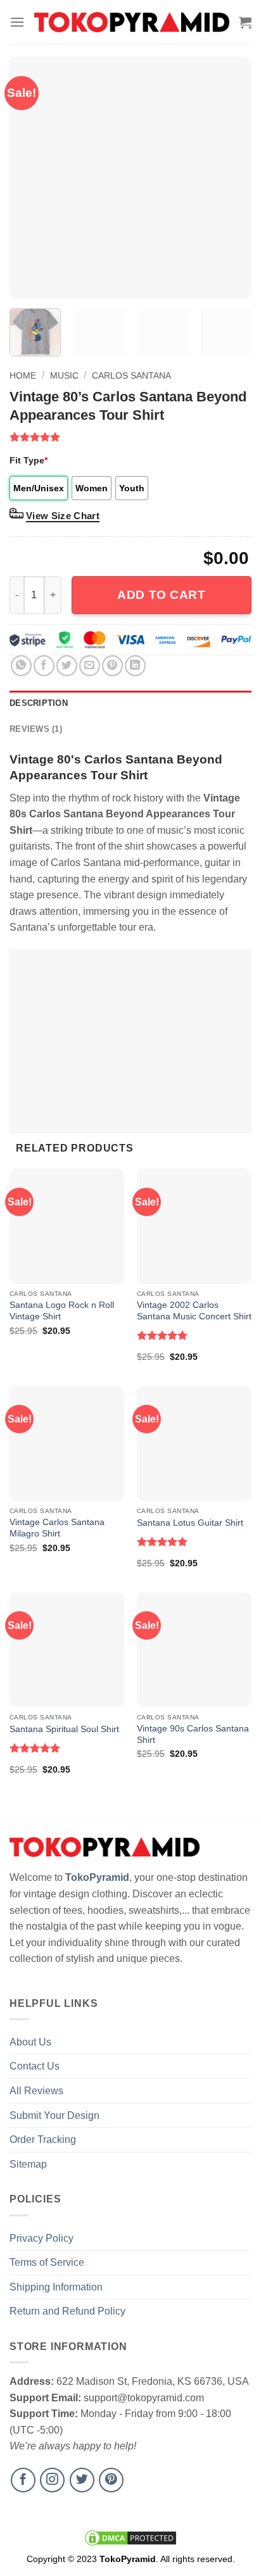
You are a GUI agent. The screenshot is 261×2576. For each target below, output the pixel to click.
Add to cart (161, 595)
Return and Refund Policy (67, 2311)
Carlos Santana (131, 375)
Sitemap (28, 2164)
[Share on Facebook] (44, 666)
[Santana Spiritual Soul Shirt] (67, 1649)
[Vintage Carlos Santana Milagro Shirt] (67, 1443)
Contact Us (35, 2066)
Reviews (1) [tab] (36, 729)
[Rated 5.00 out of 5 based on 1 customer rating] (130, 437)
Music (64, 375)
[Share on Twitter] (67, 666)
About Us (30, 2042)
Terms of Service (47, 2262)
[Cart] (245, 22)
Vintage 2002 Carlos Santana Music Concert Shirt (194, 1311)
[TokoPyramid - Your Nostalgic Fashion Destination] (132, 22)
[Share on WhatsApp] (21, 666)
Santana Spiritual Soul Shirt (64, 1729)
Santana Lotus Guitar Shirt (190, 1523)
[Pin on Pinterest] (112, 666)
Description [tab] (39, 703)
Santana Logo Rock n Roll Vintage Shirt (62, 1311)
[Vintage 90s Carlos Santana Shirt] (194, 1649)
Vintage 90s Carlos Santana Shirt (193, 1734)
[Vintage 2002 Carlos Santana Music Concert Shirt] (194, 1226)
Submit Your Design (54, 2115)
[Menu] (17, 22)
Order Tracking (43, 2139)
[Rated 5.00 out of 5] (162, 1335)
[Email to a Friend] (90, 666)
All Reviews (36, 2091)
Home (23, 375)
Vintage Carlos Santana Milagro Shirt (57, 1528)
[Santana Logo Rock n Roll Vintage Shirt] (67, 1226)
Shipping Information (56, 2287)
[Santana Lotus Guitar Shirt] (194, 1443)
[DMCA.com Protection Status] (130, 2537)
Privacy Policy (41, 2238)
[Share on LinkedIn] (135, 666)
